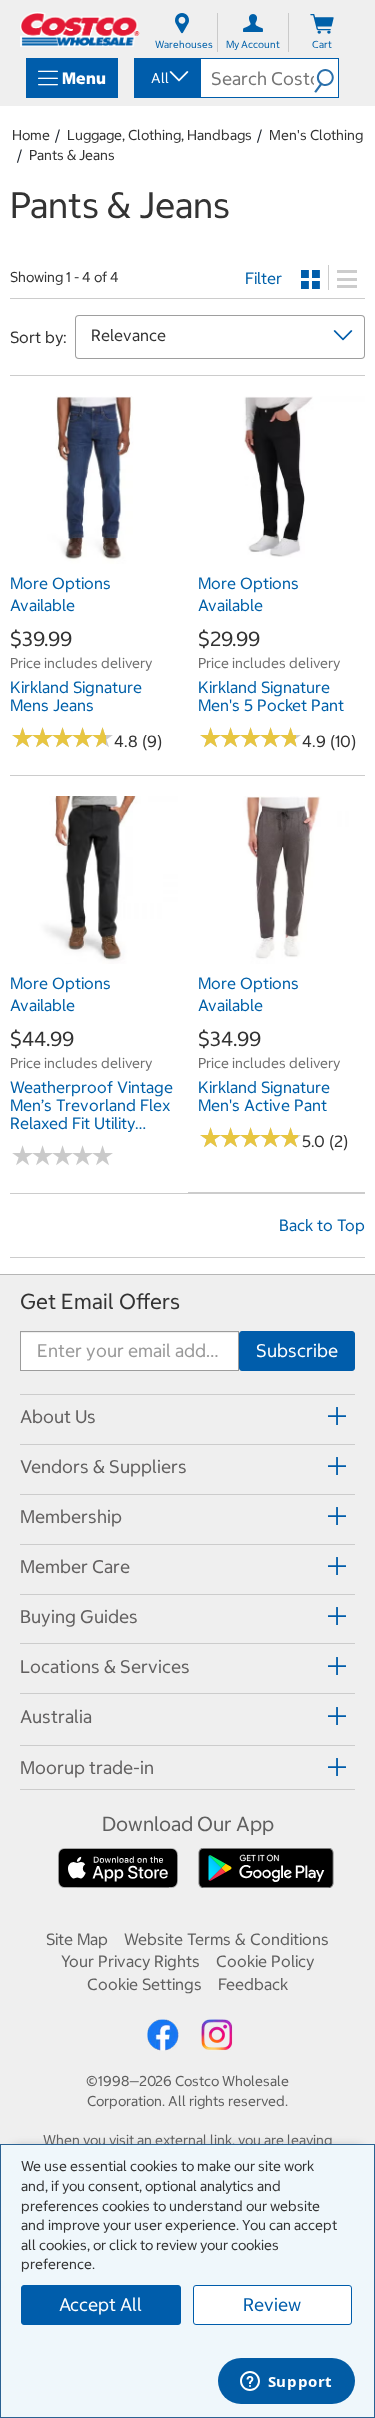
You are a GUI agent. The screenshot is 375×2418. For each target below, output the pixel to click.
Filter (263, 278)
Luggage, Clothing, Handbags (159, 135)
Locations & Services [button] (105, 1666)
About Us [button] (58, 1416)
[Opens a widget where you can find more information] (286, 2383)
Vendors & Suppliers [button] (103, 1466)
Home (31, 135)
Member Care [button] (75, 1566)
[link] (94, 553)
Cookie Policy (265, 1961)
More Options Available (60, 594)
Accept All (100, 2304)
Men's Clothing (316, 135)
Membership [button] (71, 1516)
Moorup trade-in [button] (87, 1767)
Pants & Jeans (72, 155)
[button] (326, 78)
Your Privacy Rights (130, 1961)
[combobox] (166, 78)
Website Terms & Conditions (226, 1939)
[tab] (187, 1416)
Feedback (253, 1984)
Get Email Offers (100, 1301)
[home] (80, 29)
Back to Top (322, 1225)
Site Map (77, 1939)
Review (272, 2304)
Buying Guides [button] (79, 1616)
